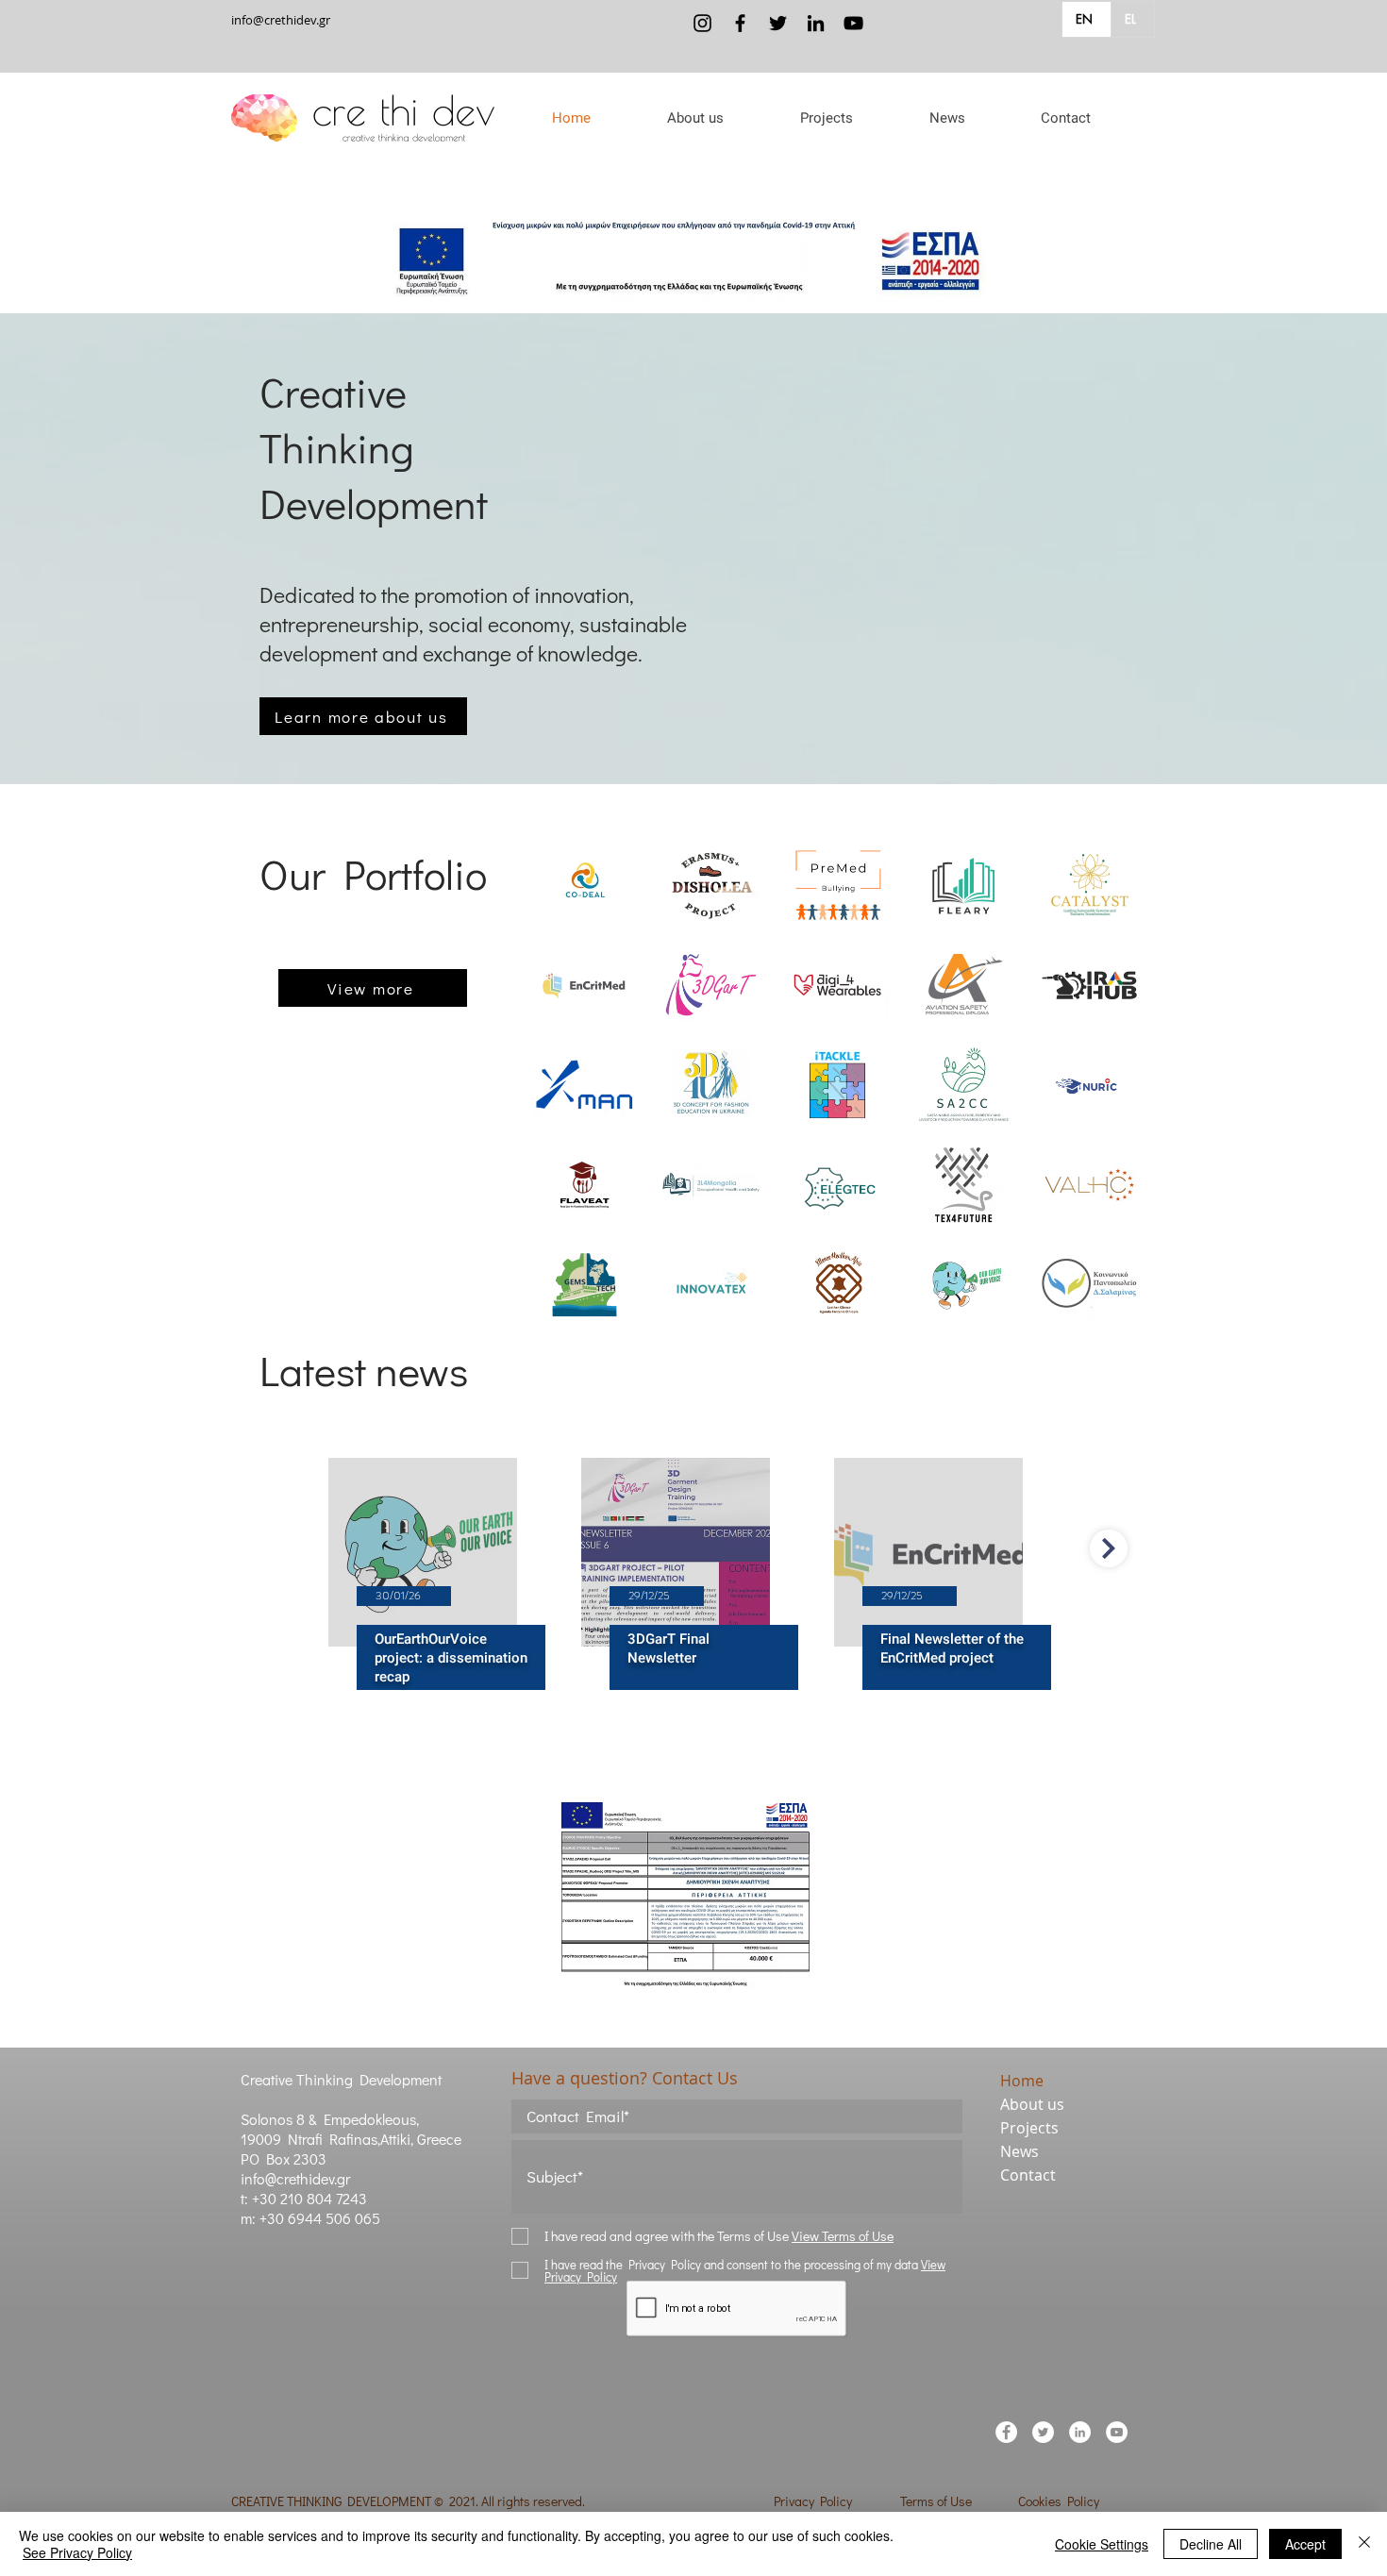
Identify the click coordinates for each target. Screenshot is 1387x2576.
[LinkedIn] (816, 23)
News (1019, 2151)
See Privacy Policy (77, 2552)
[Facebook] (740, 23)
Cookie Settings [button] (1102, 2544)
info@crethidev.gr (281, 20)
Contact (1028, 2175)
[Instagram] (702, 23)
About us (1032, 2104)
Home (1022, 2081)
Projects (1029, 2128)
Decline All (1211, 2544)
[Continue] (1109, 1548)
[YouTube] (853, 23)
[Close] (1364, 2544)
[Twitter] (778, 23)
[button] (695, 118)
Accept (1305, 2544)
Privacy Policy (813, 2501)
